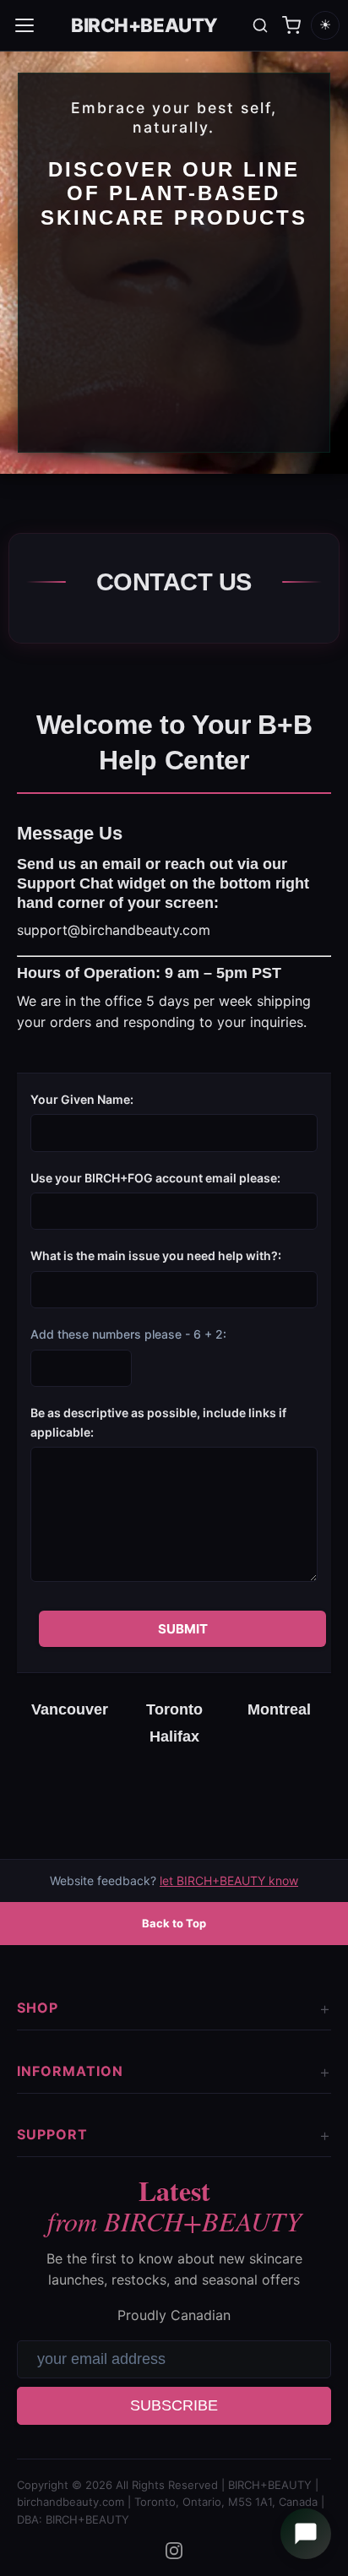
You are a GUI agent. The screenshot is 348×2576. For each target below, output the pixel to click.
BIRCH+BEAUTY (144, 25)
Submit (183, 1629)
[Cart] (291, 25)
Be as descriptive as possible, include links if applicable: (158, 1422)
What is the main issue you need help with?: (156, 1255)
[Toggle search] (260, 25)
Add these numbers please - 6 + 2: (128, 1334)
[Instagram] (174, 2551)
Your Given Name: (82, 1099)
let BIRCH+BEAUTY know (229, 1880)
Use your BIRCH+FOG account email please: (155, 1178)
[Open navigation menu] (24, 25)
